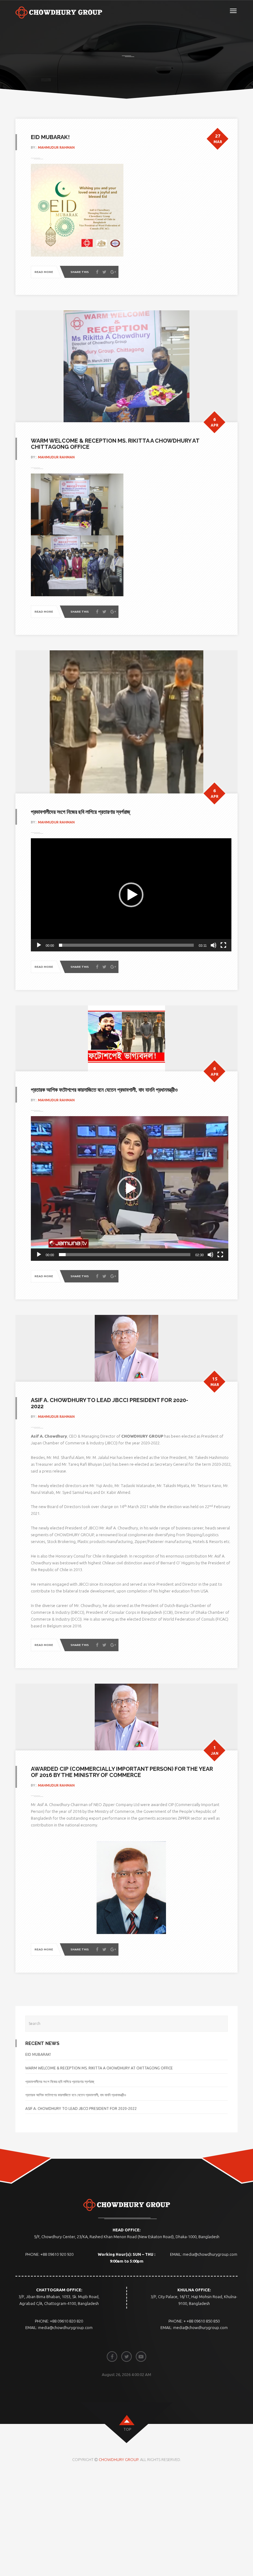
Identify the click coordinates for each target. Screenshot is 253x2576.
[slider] (126, 945)
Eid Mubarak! (50, 137)
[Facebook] (97, 272)
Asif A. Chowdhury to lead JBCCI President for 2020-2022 (110, 1403)
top (127, 2429)
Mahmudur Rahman (56, 147)
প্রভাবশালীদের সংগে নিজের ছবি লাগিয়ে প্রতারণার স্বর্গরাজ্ (81, 812)
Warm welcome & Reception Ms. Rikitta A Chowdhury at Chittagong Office (115, 444)
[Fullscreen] (223, 945)
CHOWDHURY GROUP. (119, 2459)
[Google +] (113, 272)
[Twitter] (104, 272)
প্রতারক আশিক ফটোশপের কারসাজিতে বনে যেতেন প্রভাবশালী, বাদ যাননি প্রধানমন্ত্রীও (104, 1090)
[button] (131, 895)
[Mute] (214, 945)
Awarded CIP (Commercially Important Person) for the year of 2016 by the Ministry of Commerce (122, 1772)
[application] (131, 895)
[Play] (39, 945)
